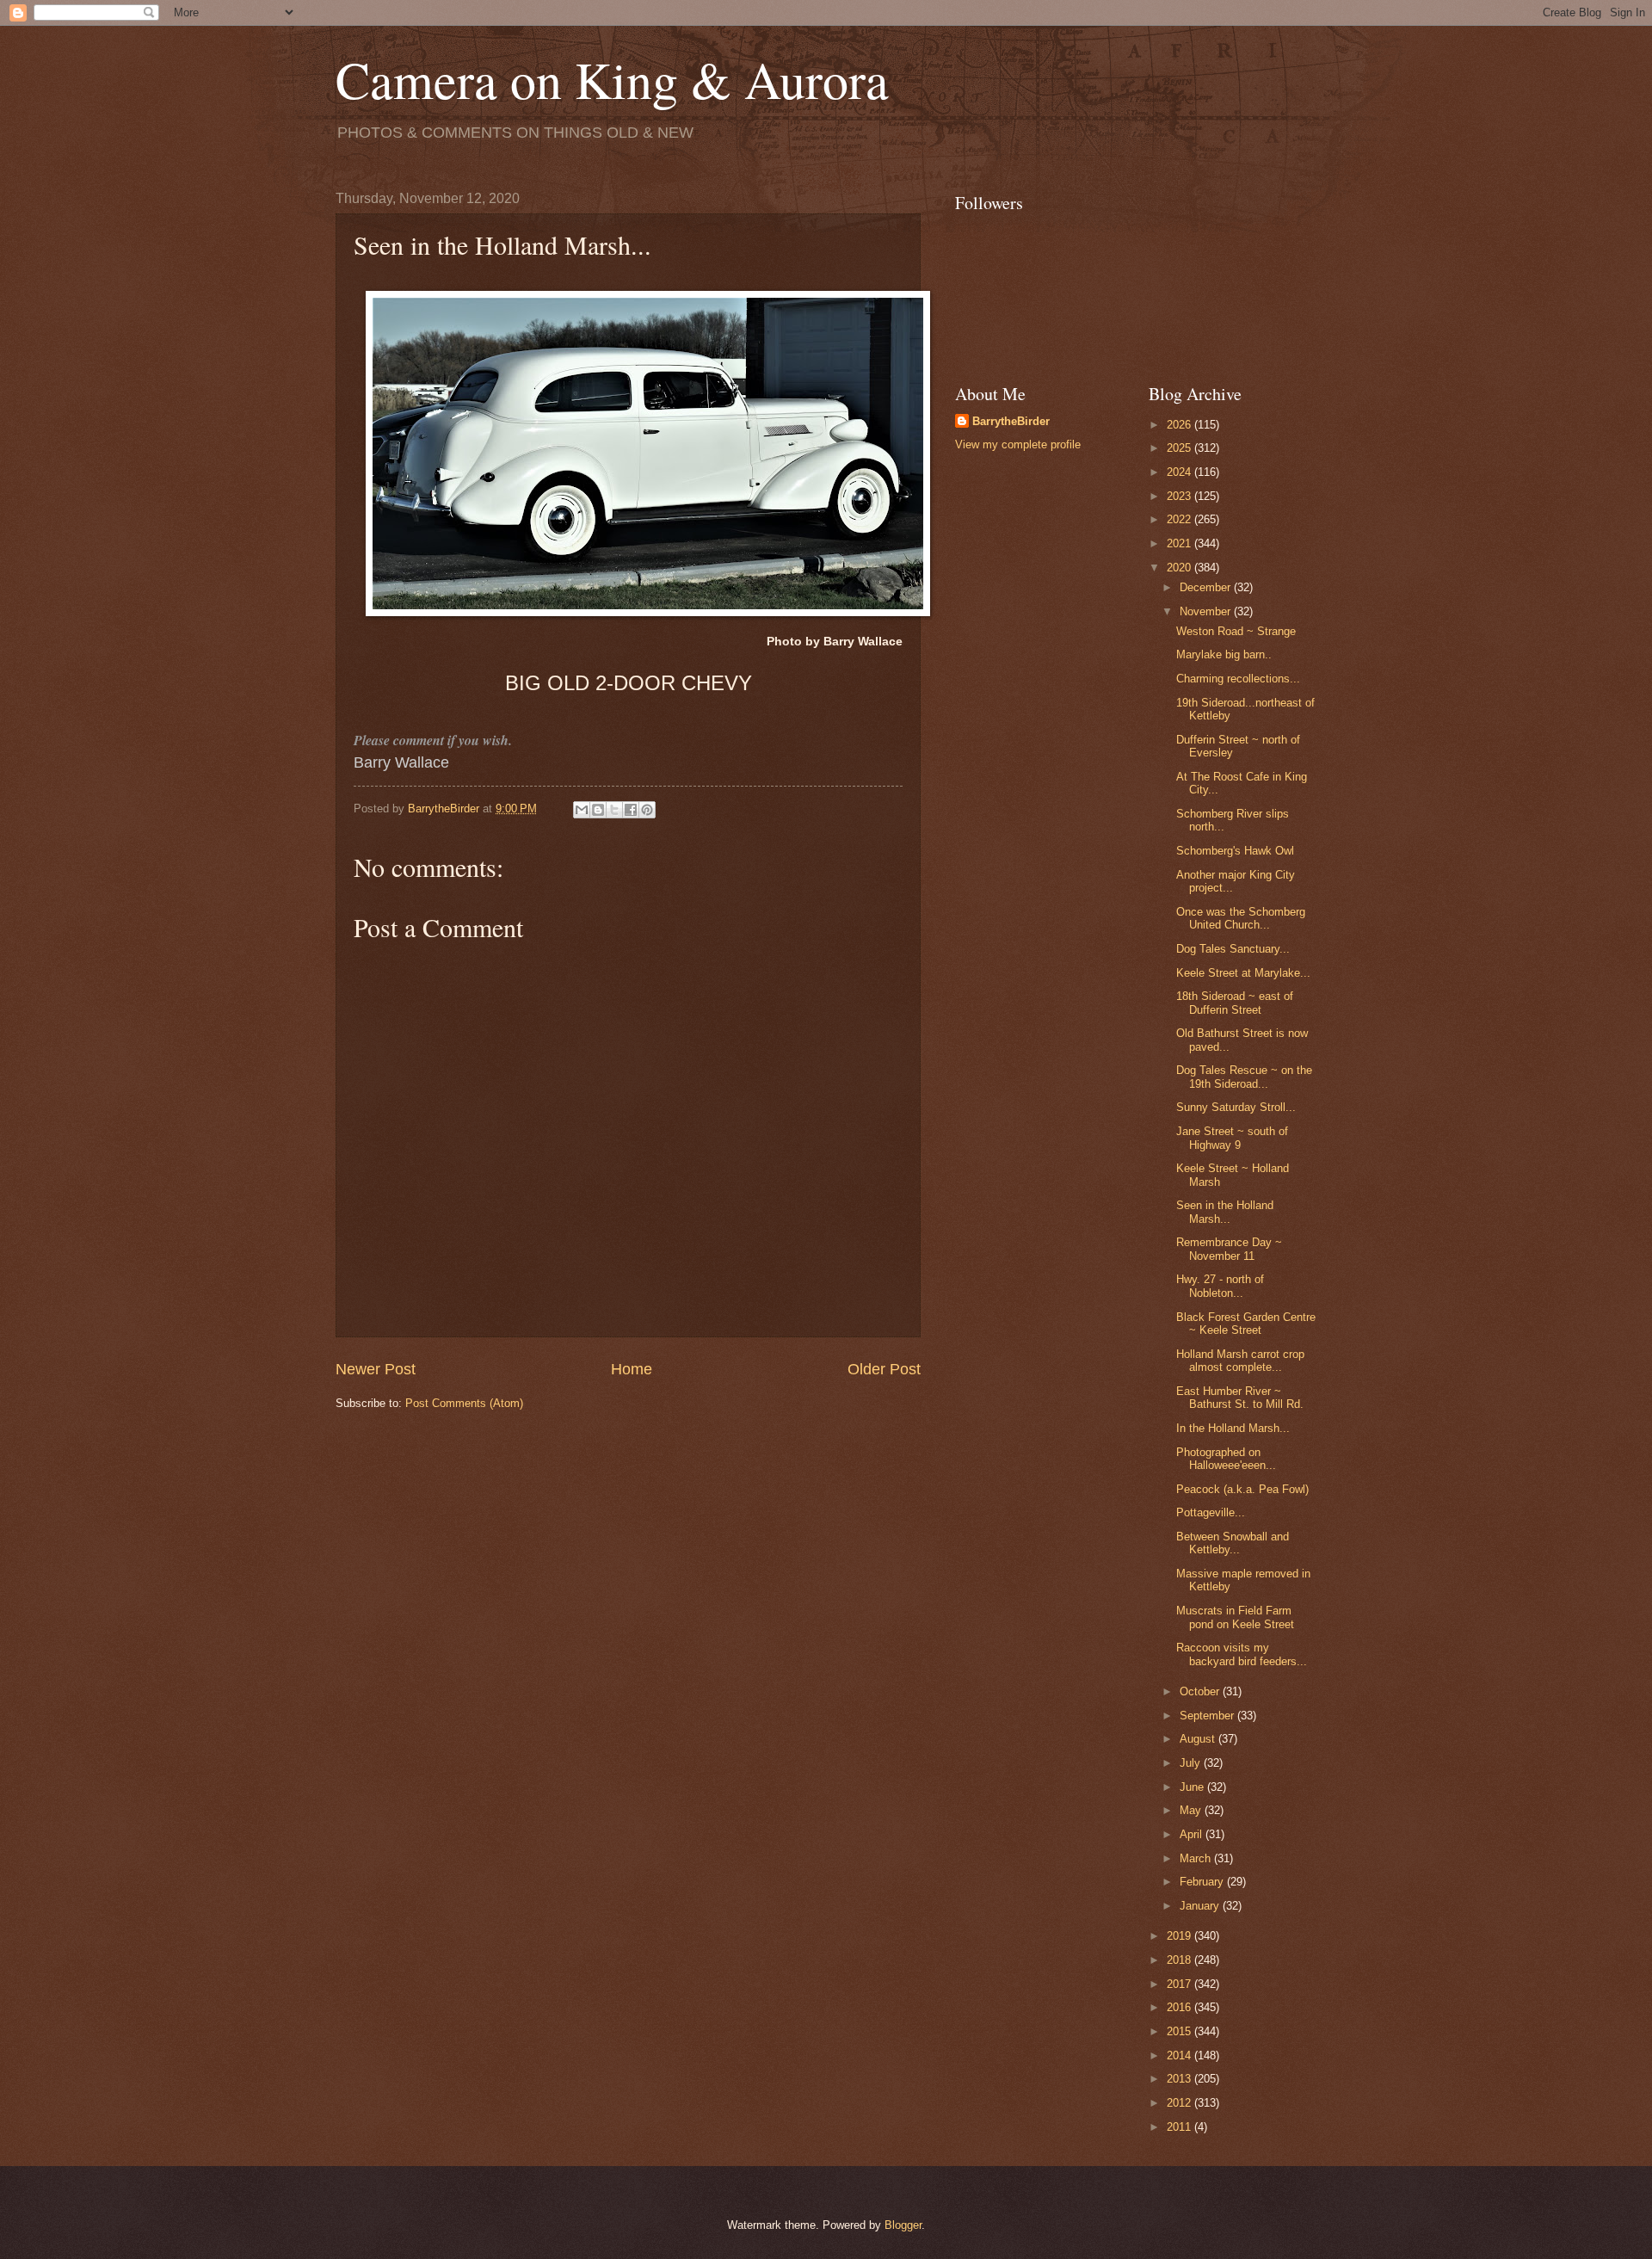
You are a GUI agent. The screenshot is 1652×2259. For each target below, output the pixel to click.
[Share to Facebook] (631, 810)
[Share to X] (614, 810)
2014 (1180, 2055)
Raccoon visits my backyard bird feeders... (1242, 1654)
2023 (1180, 496)
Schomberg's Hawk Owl (1235, 851)
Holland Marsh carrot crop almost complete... (1240, 1361)
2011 (1180, 2127)
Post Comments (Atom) (464, 1403)
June (1193, 1787)
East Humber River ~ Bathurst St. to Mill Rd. (1240, 1398)
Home (632, 1369)
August (1199, 1739)
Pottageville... (1211, 1512)
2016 (1180, 2007)
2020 (1180, 568)
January (1201, 1906)
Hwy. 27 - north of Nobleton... (1220, 1286)
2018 (1180, 1960)
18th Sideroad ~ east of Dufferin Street (1235, 1003)
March (1197, 1858)
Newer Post (376, 1369)
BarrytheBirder (1011, 421)
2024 (1180, 472)
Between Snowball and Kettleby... (1233, 1543)
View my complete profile (1018, 444)
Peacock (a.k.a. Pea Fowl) (1242, 1489)
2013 (1180, 2079)
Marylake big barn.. (1224, 654)
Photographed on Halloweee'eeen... (1226, 1459)
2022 (1180, 519)
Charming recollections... (1238, 679)
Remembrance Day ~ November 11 (1229, 1249)
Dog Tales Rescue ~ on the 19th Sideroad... (1244, 1077)
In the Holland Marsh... (1233, 1428)
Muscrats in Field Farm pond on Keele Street (1235, 1617)
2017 (1180, 1984)
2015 (1180, 2031)
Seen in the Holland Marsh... (1225, 1212)
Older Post (884, 1369)
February (1203, 1882)
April (1193, 1834)
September (1208, 1716)
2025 (1180, 448)
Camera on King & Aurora (612, 79)
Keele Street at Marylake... (1243, 973)
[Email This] (582, 810)
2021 (1180, 543)
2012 (1180, 2103)
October (1201, 1691)
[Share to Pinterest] (647, 810)
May (1192, 1810)
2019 (1180, 1936)
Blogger (903, 2225)
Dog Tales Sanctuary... (1233, 949)
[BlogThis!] (598, 810)
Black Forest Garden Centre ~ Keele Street (1246, 1324)
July (1192, 1763)
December (1207, 587)
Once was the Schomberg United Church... (1241, 918)
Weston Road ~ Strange (1236, 631)
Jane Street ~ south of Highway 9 (1232, 1138)
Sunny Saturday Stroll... (1236, 1107)
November (1207, 611)
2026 (1180, 425)
